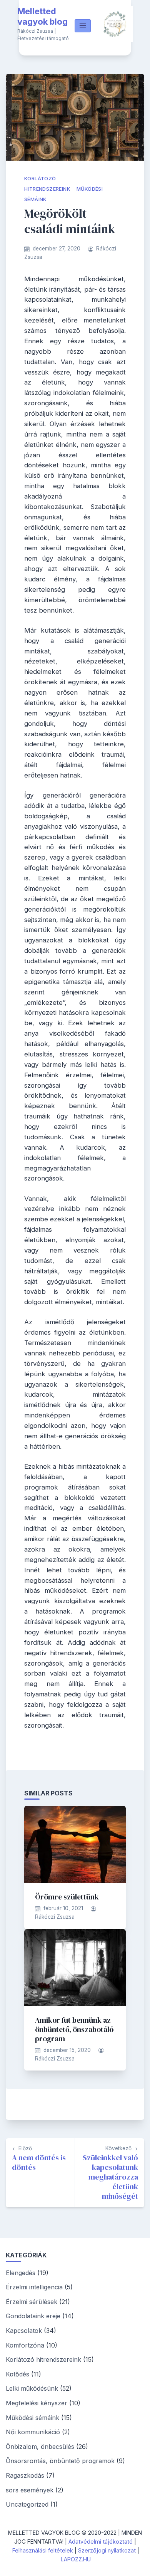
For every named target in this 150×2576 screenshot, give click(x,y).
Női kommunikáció (33, 2432)
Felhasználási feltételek (43, 2550)
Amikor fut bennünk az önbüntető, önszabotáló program (74, 2029)
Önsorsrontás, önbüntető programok (60, 2461)
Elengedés (21, 2273)
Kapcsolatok (24, 2331)
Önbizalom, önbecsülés (40, 2447)
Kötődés (17, 2374)
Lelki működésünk (32, 2388)
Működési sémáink (32, 2418)
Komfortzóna (25, 2345)
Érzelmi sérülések (32, 2302)
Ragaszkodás (25, 2475)
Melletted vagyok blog (42, 17)
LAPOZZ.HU (76, 2559)
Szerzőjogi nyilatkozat (107, 2550)
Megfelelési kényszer (37, 2403)
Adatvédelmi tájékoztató (101, 2542)
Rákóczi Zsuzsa (55, 1917)
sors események (30, 2490)
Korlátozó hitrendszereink (43, 2359)
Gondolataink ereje (33, 2316)
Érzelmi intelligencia (34, 2287)
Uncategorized (27, 2504)
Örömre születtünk (67, 1897)
